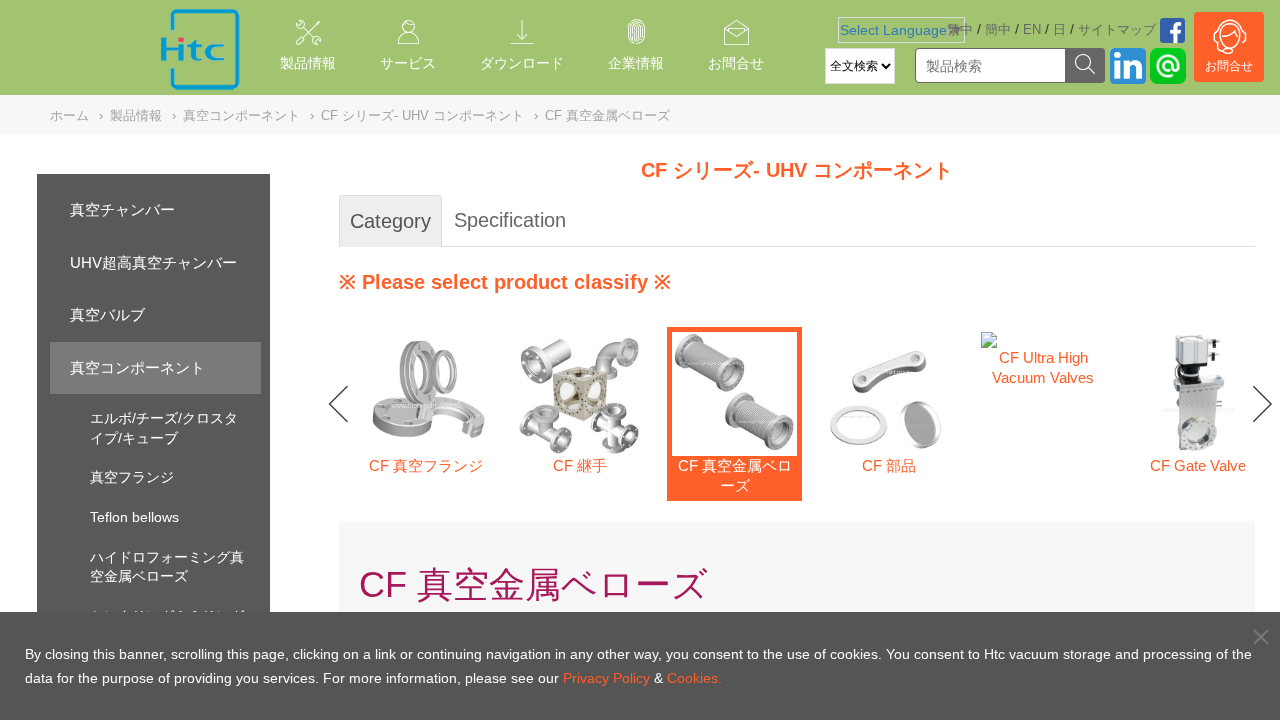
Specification (510, 220)
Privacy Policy (606, 678)
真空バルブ (107, 314)
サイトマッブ (1117, 29)
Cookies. (694, 678)
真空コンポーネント (137, 367)
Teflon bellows (134, 517)
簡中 (998, 29)
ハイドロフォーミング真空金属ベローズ (167, 567)
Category (390, 221)
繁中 (960, 29)
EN (1032, 29)
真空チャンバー (122, 209)
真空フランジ (132, 477)
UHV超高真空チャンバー (153, 262)
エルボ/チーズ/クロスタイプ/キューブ (164, 428)
